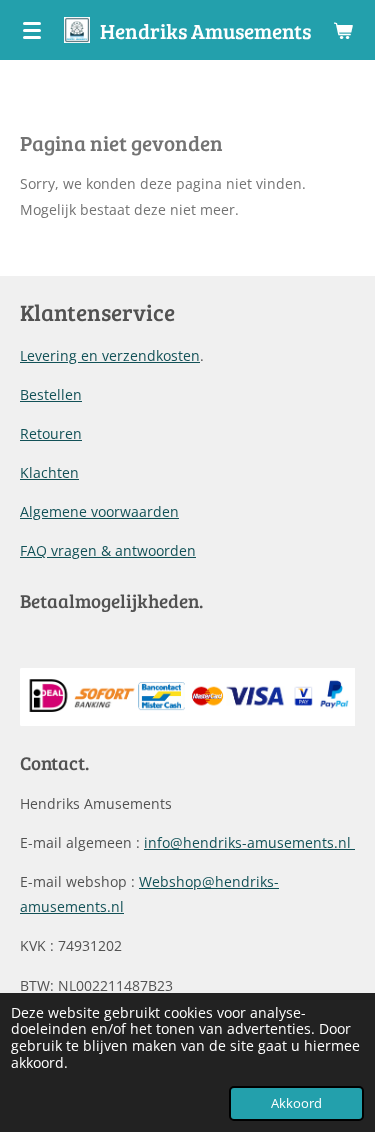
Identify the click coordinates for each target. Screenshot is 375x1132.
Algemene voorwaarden (99, 511)
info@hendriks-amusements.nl (249, 842)
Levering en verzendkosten (110, 355)
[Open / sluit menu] (32, 30)
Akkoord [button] (296, 1103)
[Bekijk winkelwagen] (343, 30)
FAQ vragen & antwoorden (108, 550)
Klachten (49, 472)
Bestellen (51, 394)
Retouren (51, 433)
